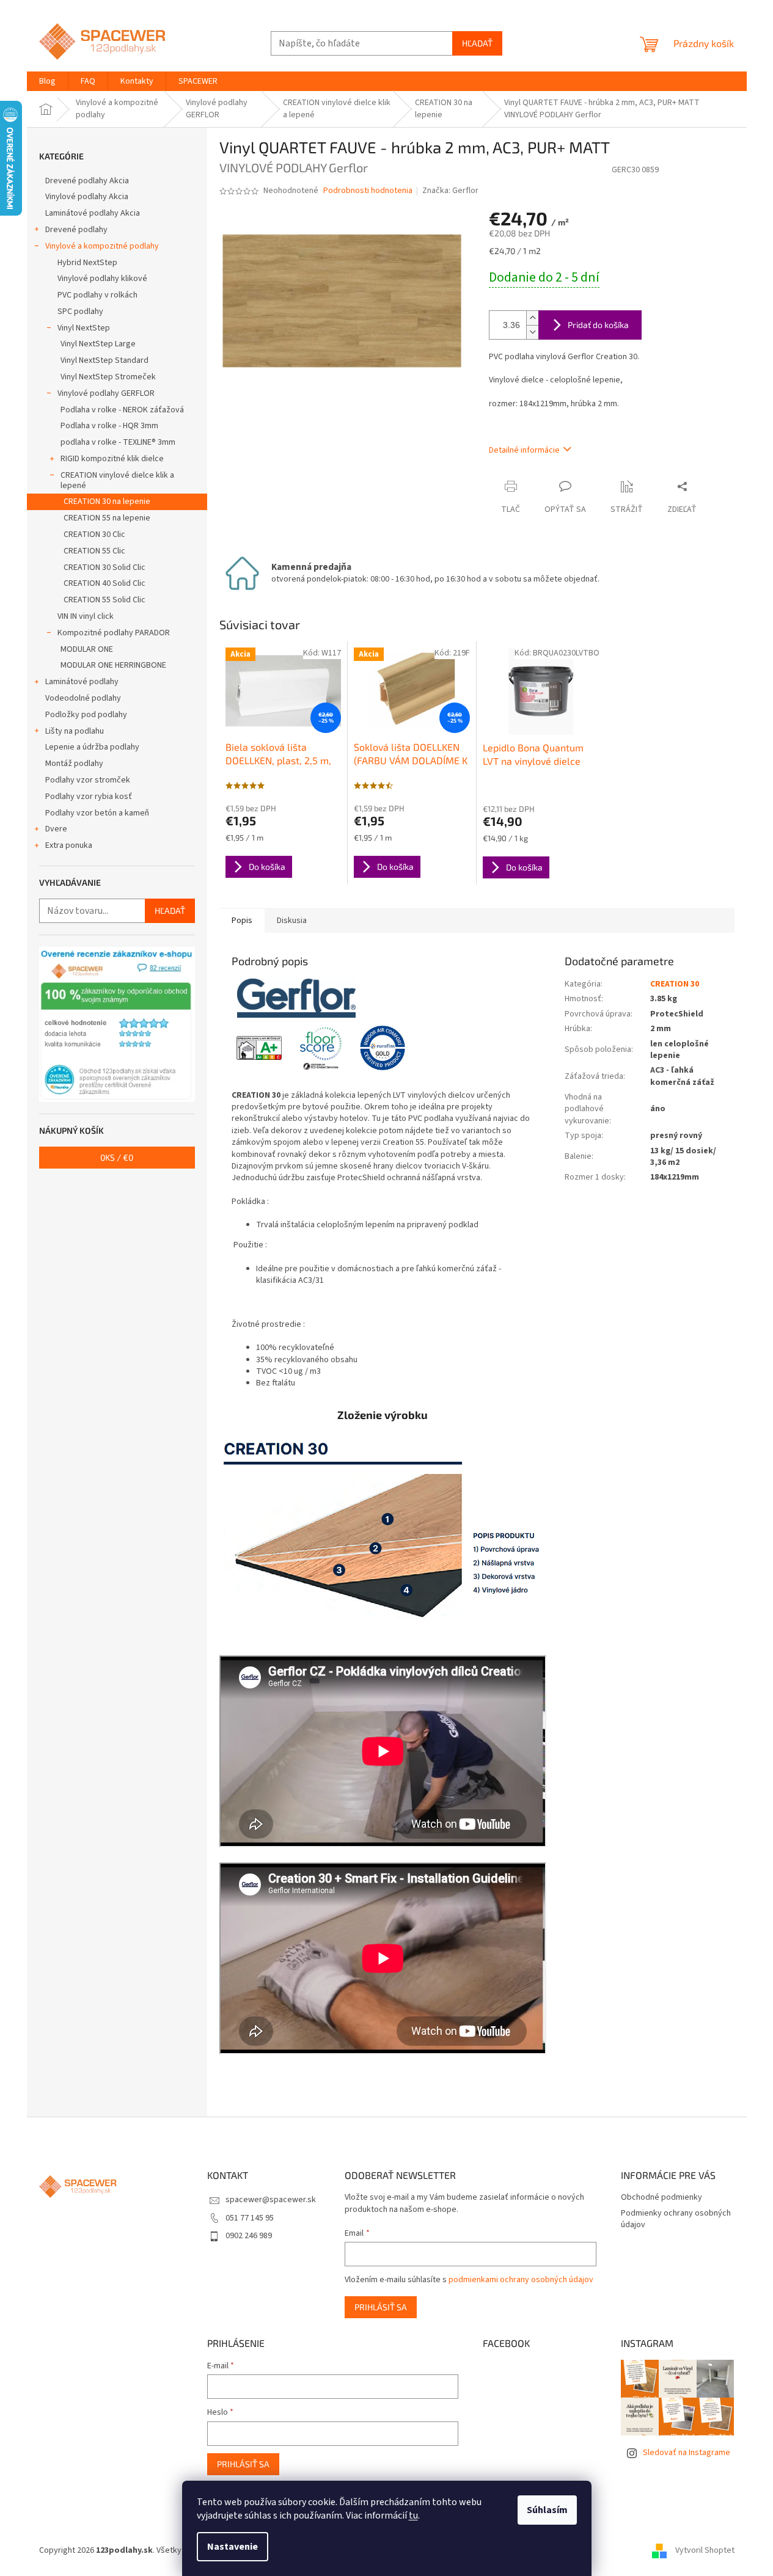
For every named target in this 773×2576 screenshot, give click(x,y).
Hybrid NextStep (87, 263)
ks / (117, 1157)
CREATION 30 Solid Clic (104, 567)
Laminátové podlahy (82, 682)
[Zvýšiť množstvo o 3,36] (532, 318)
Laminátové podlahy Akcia (93, 213)
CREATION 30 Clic (94, 535)
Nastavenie (233, 2547)
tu (413, 2516)
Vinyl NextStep (84, 328)
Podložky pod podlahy (86, 715)
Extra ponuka (69, 845)
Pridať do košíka (598, 325)
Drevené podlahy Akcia (87, 181)
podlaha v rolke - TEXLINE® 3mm (118, 442)
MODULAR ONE (87, 649)
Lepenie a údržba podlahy (92, 747)
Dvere (56, 829)
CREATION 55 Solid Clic (104, 600)
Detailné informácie (524, 450)
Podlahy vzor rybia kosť (89, 797)
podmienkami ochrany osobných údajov (521, 2280)
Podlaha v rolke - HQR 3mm (109, 426)
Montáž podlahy (74, 764)
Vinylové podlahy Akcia (87, 197)
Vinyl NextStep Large (98, 344)
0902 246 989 (249, 2236)
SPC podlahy (80, 312)
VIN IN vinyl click (86, 616)
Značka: (450, 191)
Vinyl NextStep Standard (104, 360)
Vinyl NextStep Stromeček (108, 377)
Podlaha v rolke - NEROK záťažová (122, 410)
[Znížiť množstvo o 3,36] (532, 332)
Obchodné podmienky (661, 2197)
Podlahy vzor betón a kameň (97, 813)
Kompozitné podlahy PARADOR (114, 633)
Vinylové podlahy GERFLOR (106, 393)
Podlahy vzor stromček (88, 780)
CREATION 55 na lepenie (107, 518)
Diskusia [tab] (292, 921)
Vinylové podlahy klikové (102, 279)
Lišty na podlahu (75, 731)
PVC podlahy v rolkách (97, 295)
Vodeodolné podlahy (83, 698)
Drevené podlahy (76, 230)
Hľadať (477, 43)
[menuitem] (47, 81)
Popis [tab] (242, 921)
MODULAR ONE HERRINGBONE (113, 665)
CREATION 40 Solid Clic (104, 583)
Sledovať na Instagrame (687, 2453)
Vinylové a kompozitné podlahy (102, 246)
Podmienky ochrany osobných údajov (676, 2219)
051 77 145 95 (250, 2218)
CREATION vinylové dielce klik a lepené (117, 480)
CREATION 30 (675, 984)
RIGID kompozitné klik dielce (112, 459)
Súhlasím (547, 2510)
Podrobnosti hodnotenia (368, 191)
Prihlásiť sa (381, 2307)
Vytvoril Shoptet (705, 2550)
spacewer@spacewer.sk (271, 2200)
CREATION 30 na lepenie (107, 502)
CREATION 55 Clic (94, 551)
